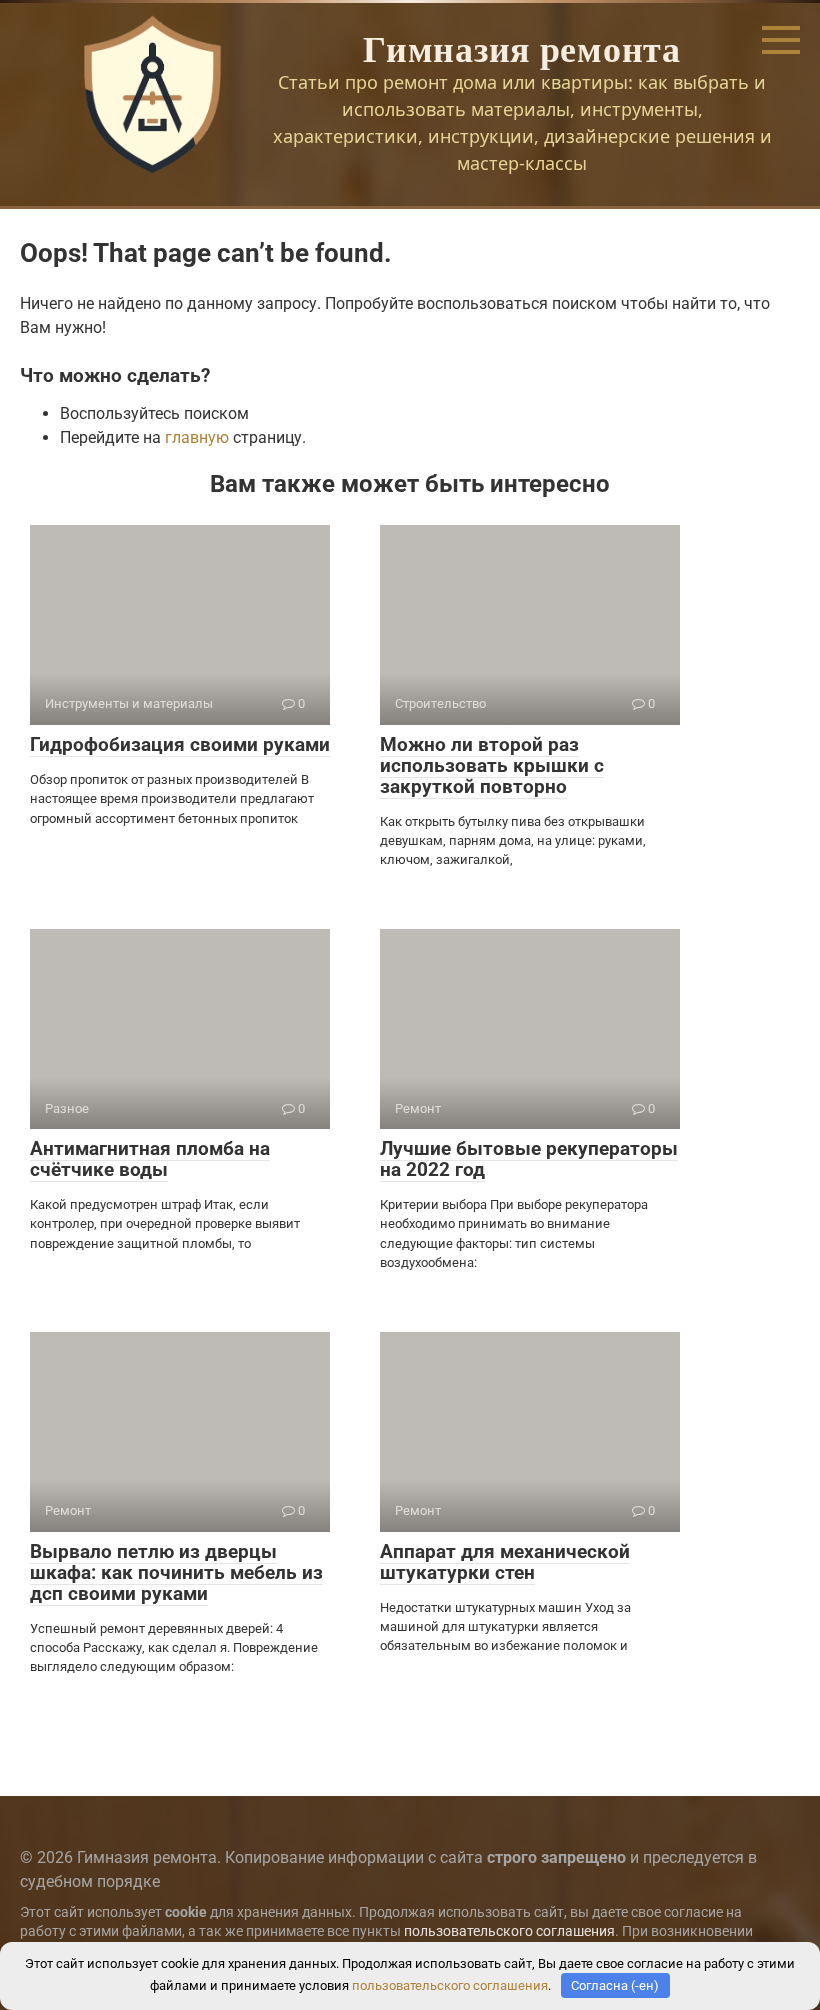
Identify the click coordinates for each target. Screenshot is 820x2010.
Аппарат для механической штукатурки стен (505, 1562)
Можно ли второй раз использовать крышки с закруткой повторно (492, 765)
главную (197, 437)
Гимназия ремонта (522, 48)
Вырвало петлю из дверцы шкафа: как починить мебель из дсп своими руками (176, 1572)
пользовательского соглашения (509, 1931)
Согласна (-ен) (615, 1985)
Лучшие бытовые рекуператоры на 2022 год (529, 1159)
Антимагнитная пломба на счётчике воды (150, 1159)
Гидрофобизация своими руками (180, 744)
